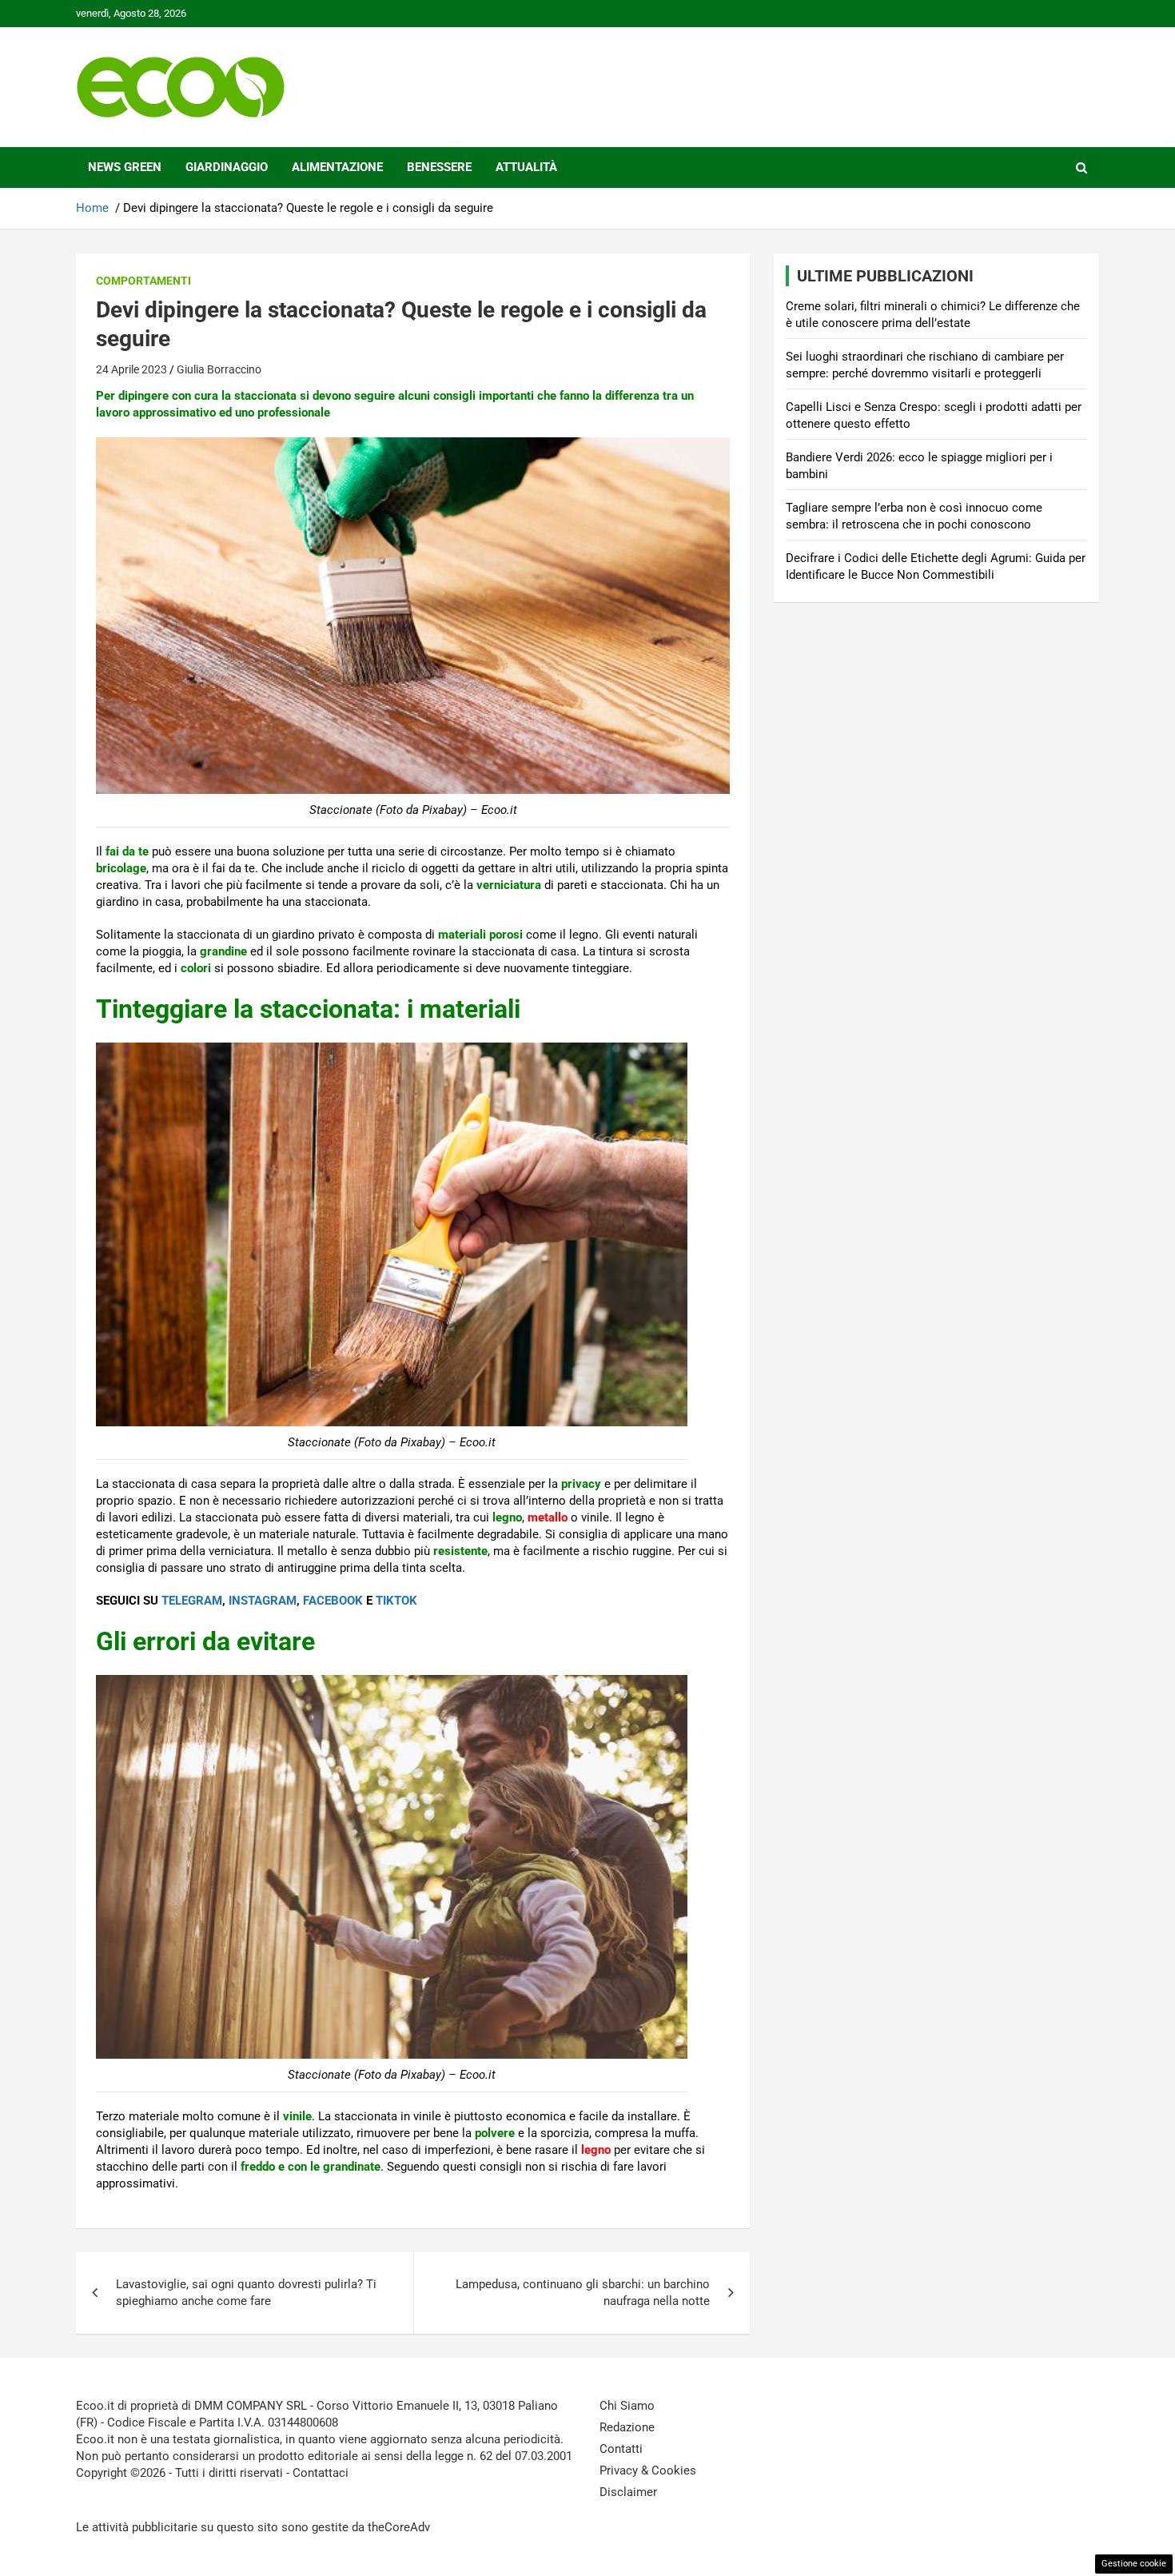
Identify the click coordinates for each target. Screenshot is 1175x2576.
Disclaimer (628, 2492)
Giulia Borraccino (219, 369)
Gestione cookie (1134, 2564)
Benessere (439, 167)
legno (596, 2150)
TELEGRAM (192, 1601)
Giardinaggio (227, 167)
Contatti (621, 2449)
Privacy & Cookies (648, 2470)
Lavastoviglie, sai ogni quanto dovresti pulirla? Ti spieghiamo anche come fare (246, 2293)
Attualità (526, 167)
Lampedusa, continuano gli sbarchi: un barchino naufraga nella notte (583, 2293)
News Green (125, 167)
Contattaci (321, 2473)
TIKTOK (396, 1601)
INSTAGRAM (263, 1601)
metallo (548, 1517)
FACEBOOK (333, 1601)
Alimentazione (337, 167)
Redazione (627, 2427)
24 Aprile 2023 (131, 369)
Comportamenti (143, 281)
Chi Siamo (627, 2406)
